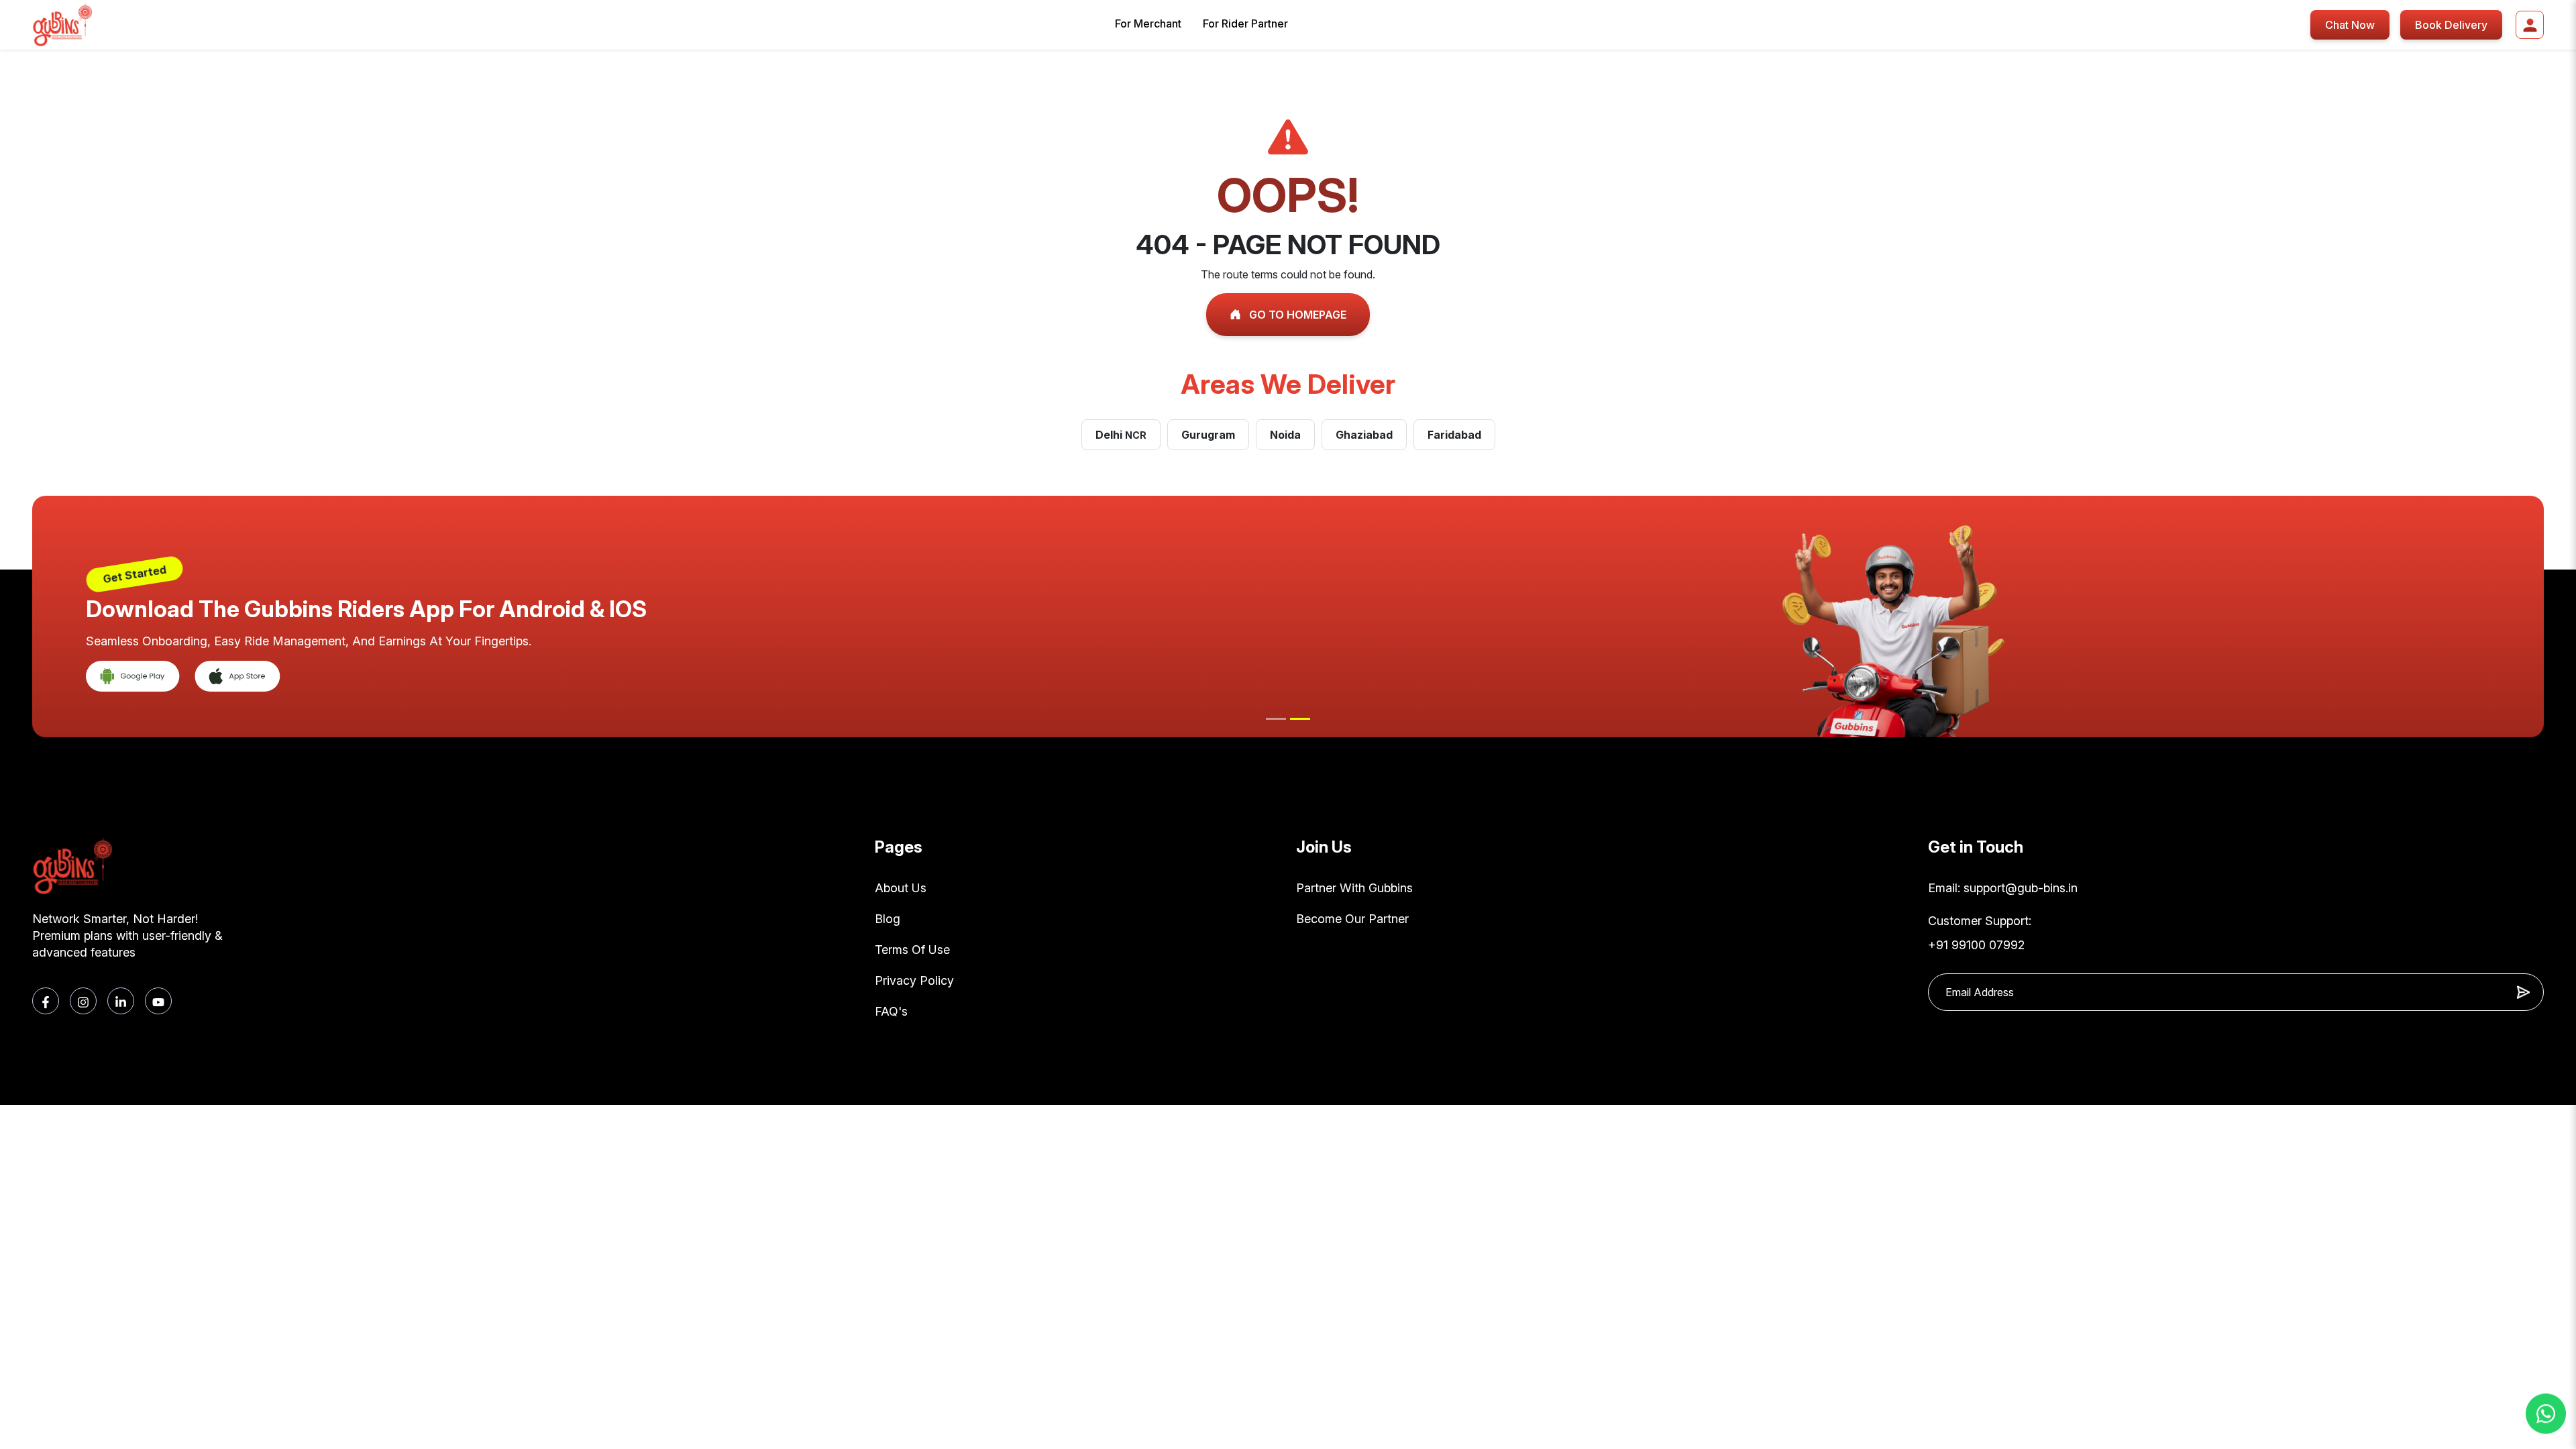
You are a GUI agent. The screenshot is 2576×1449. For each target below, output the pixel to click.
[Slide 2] (1300, 719)
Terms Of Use (912, 950)
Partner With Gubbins (1354, 888)
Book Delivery (2451, 25)
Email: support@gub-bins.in (2003, 888)
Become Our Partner (1352, 919)
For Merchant (1148, 23)
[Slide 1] (1276, 719)
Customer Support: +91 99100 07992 (1980, 933)
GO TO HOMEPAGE (1296, 315)
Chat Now (2350, 25)
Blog (888, 919)
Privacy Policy (914, 980)
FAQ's (891, 1011)
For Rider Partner (1245, 23)
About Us (901, 888)
